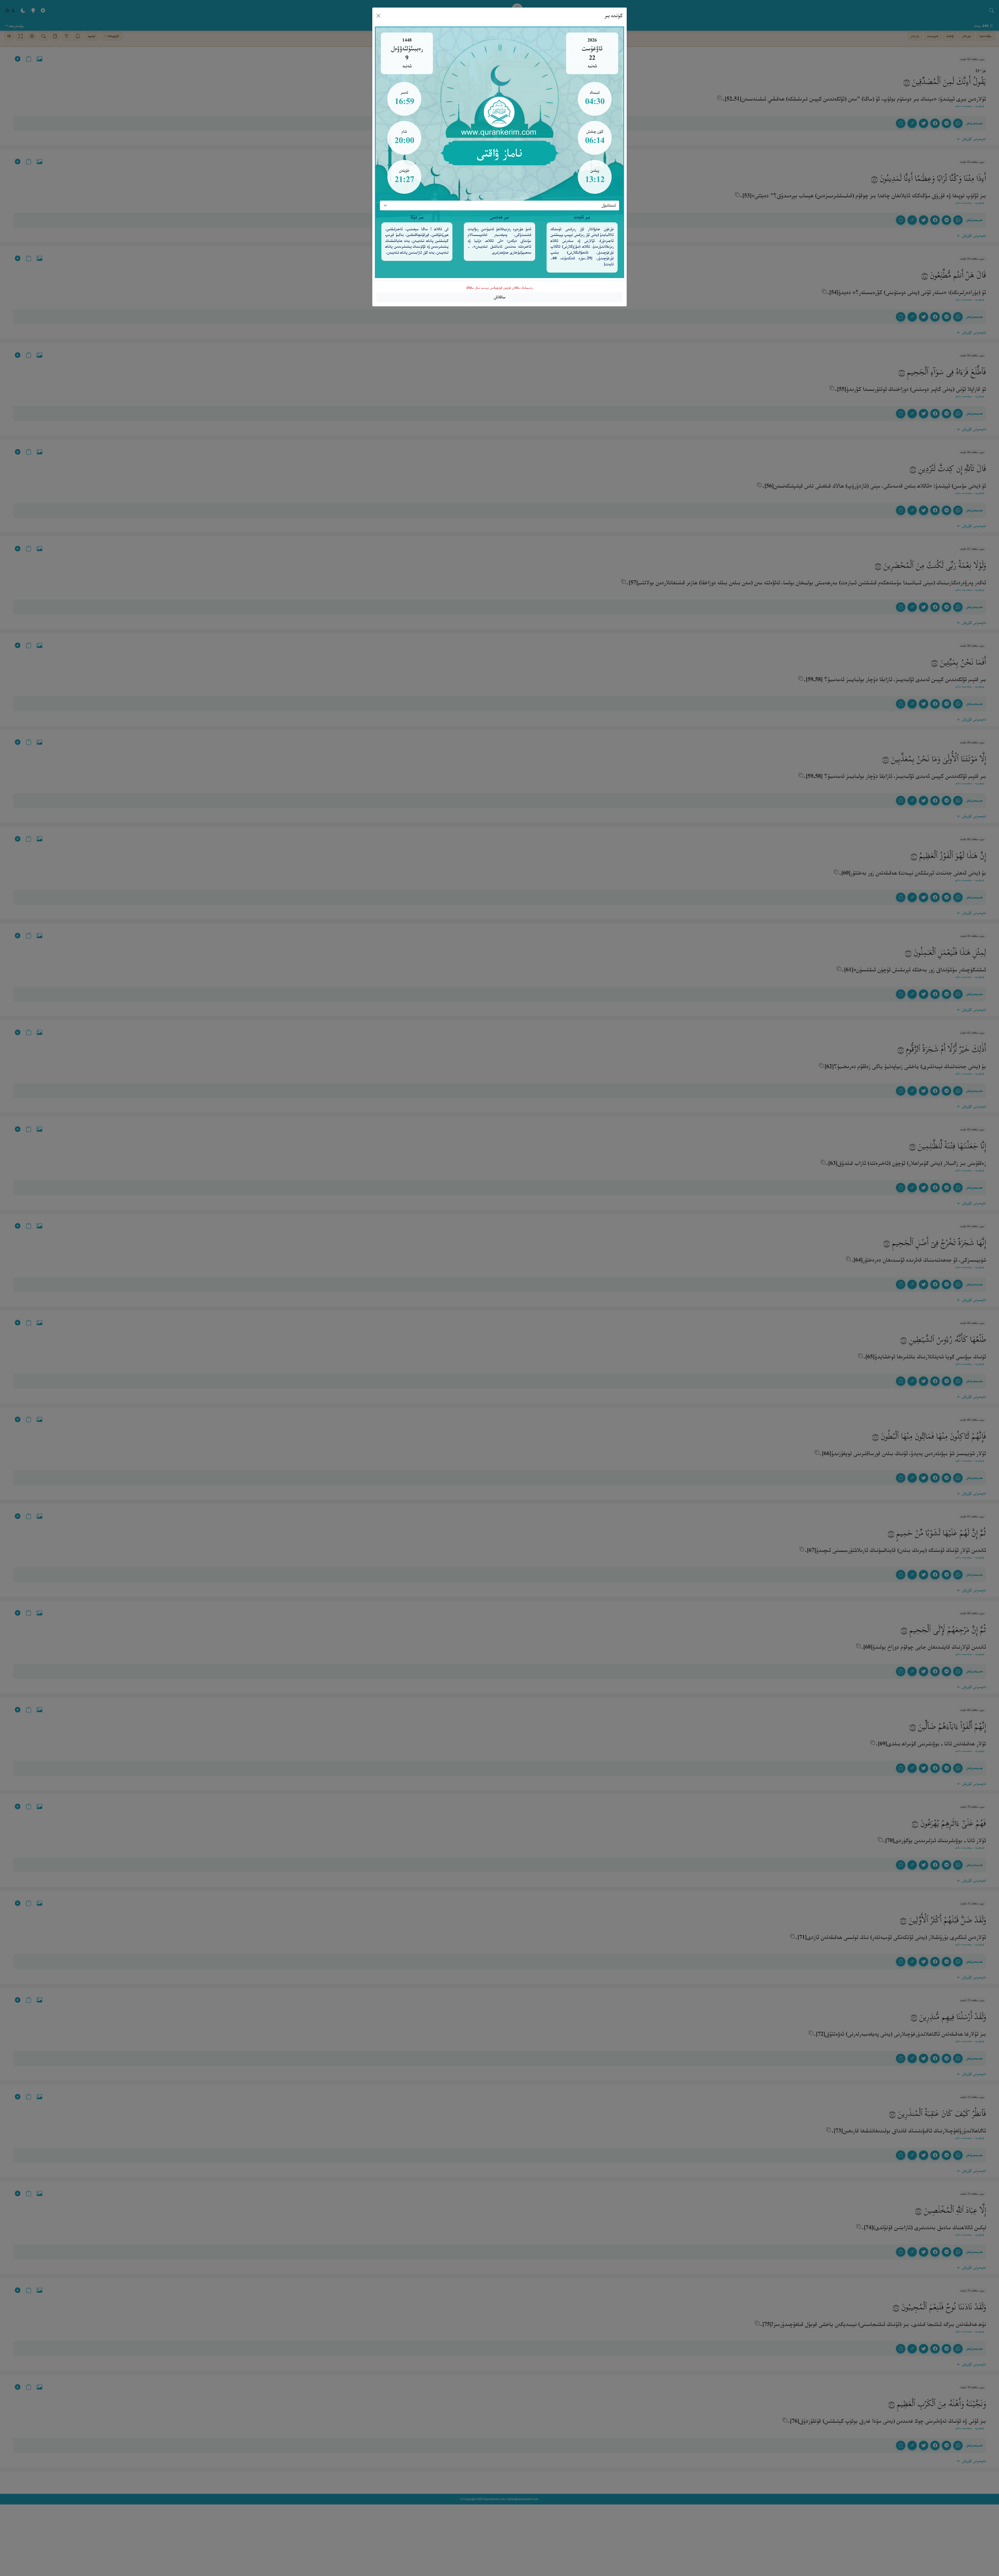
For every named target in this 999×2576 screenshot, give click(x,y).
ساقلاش (500, 297)
